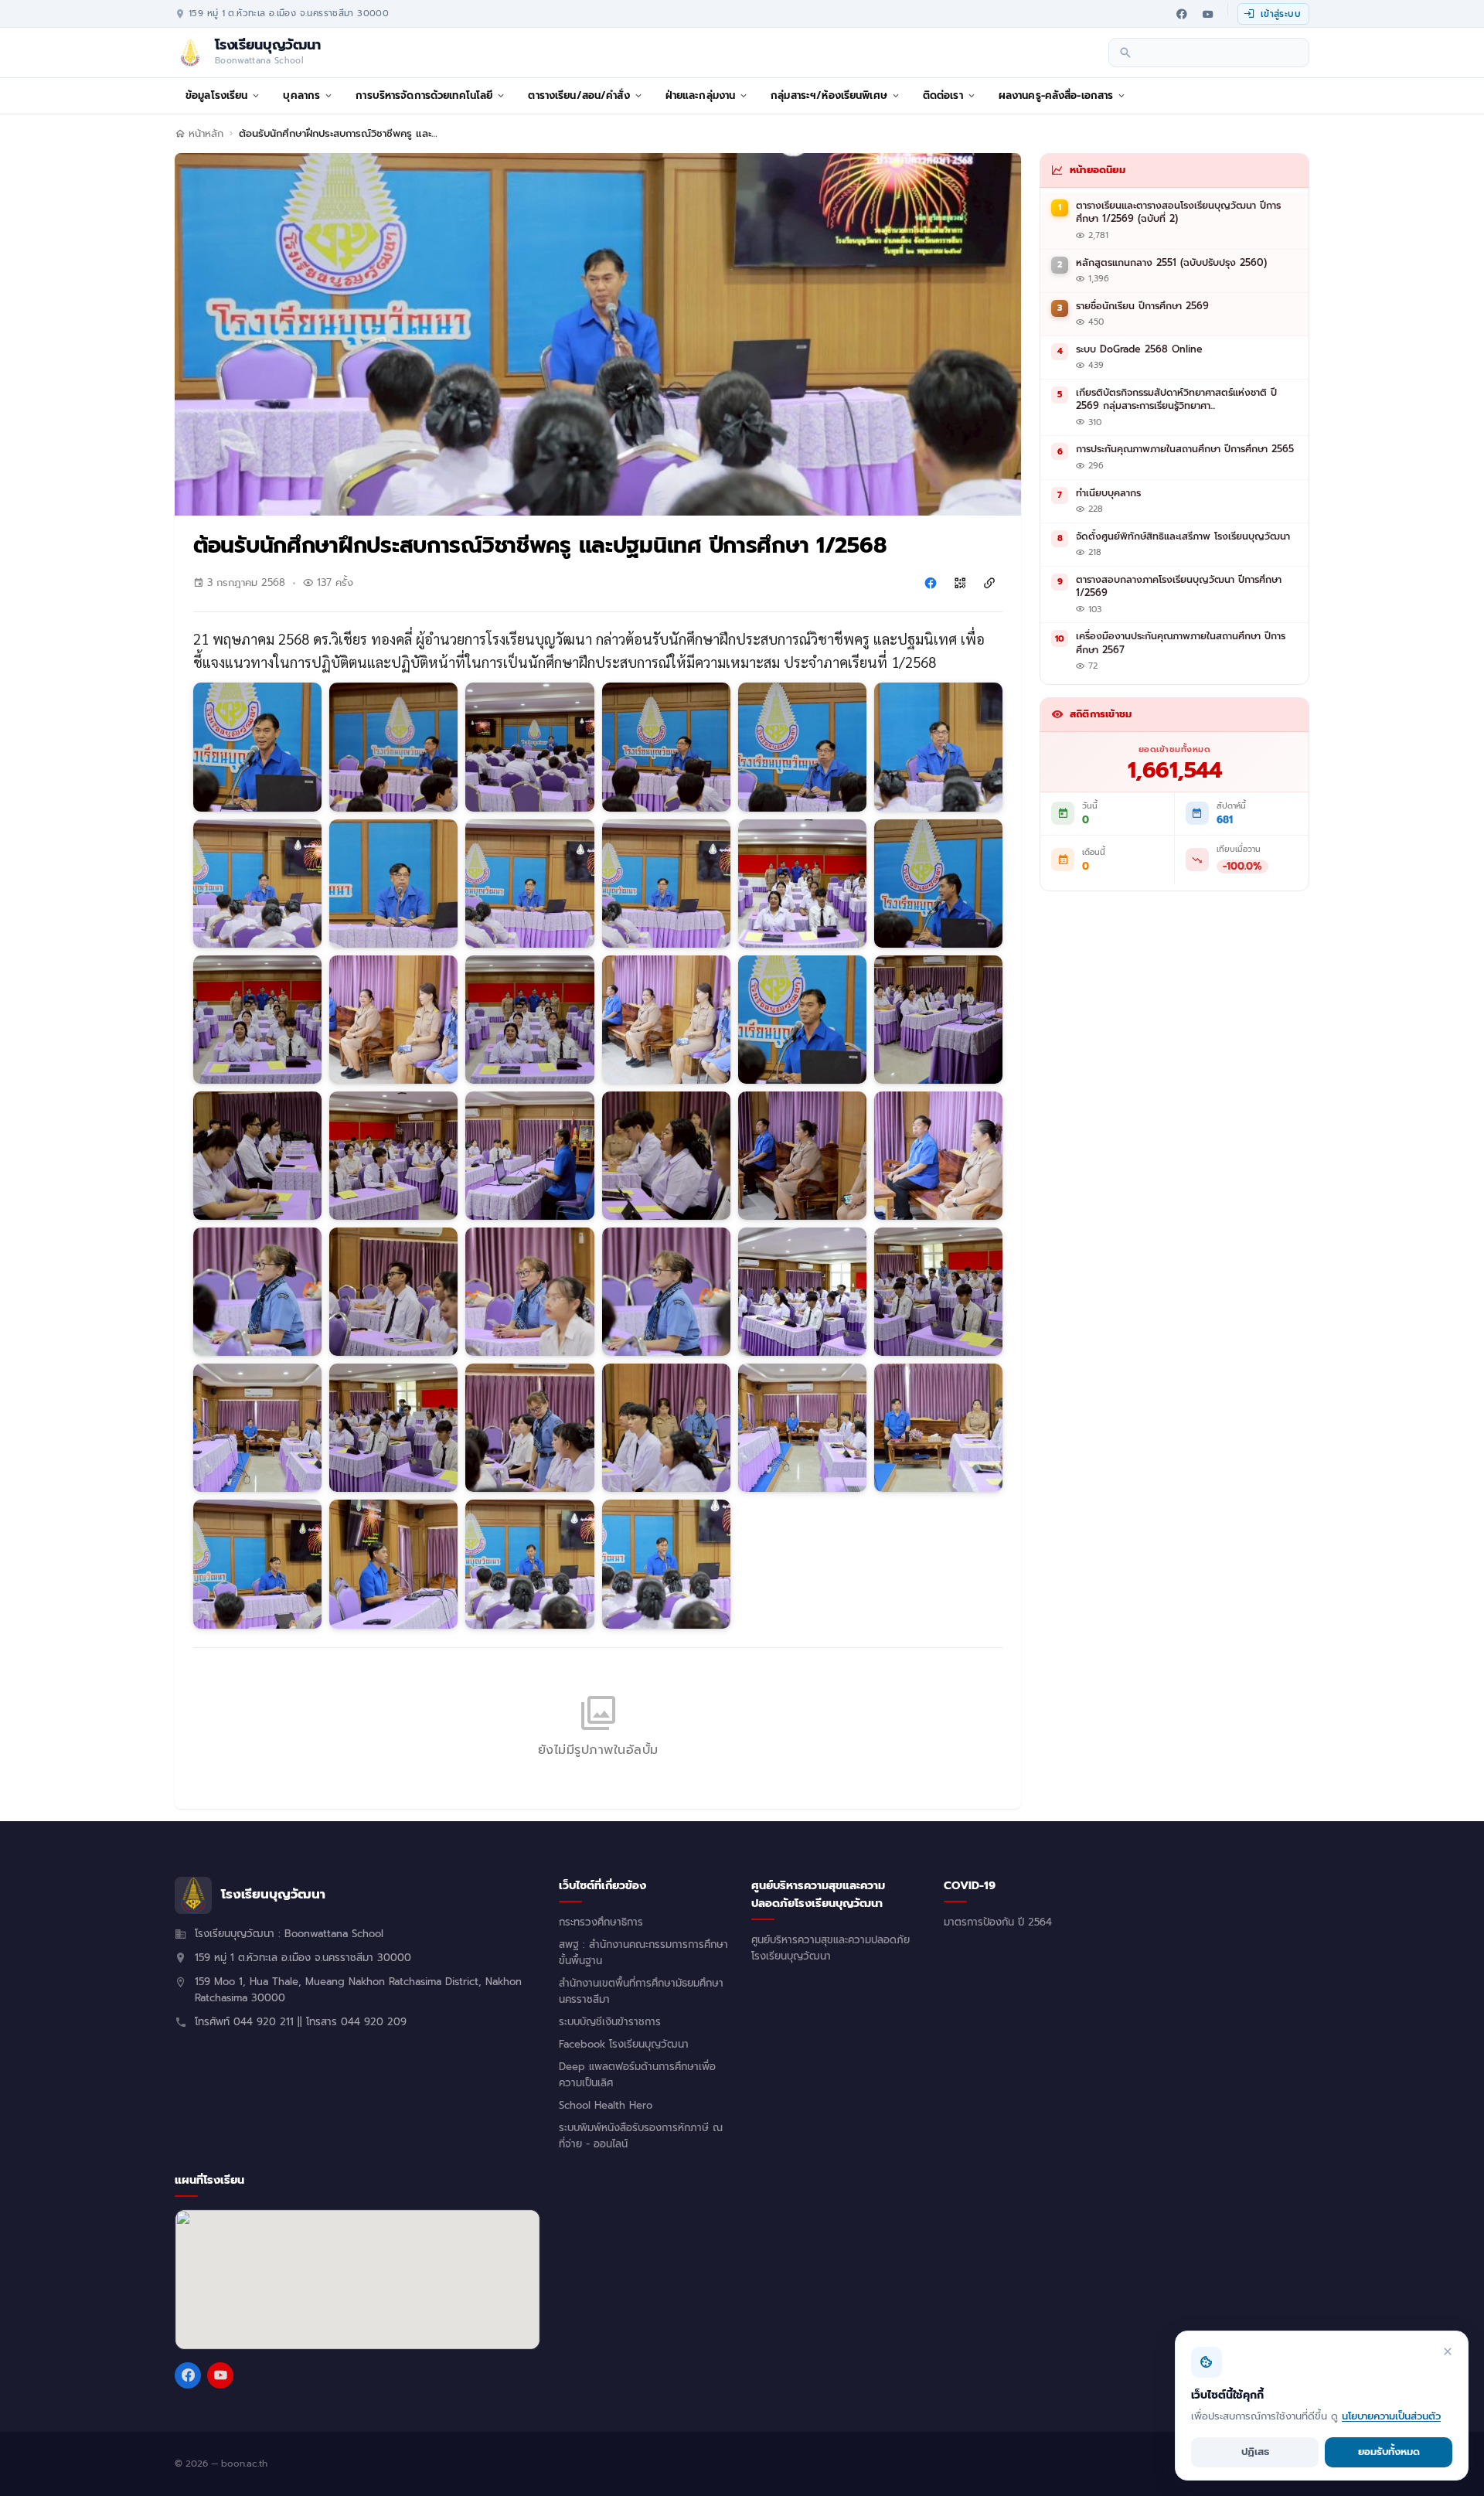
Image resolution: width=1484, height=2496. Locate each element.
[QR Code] (960, 583)
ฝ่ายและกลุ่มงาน (701, 96)
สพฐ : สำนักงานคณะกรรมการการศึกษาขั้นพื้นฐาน (643, 1953)
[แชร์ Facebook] (931, 583)
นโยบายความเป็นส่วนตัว (1391, 2416)
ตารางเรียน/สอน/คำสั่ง (579, 96)
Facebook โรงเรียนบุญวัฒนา (624, 2045)
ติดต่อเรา (943, 96)
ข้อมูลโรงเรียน (216, 96)
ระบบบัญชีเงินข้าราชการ (610, 2022)
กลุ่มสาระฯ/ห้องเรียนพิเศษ (829, 96)
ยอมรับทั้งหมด (1389, 2452)
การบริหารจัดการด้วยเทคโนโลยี (424, 96)
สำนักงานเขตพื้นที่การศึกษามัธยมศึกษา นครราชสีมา (641, 1992)
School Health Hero (606, 2106)
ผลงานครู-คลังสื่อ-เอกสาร (1056, 96)
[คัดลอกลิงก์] (989, 583)
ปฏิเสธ (1255, 2452)
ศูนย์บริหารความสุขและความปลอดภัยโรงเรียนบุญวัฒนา (830, 1948)
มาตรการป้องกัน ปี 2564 (998, 1922)
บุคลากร (301, 96)
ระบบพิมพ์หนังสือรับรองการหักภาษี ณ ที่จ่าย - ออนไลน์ (641, 2136)
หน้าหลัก (206, 134)
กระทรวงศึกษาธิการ (601, 1922)
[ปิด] (1448, 2351)
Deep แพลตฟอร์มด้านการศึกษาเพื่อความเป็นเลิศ (637, 2075)
